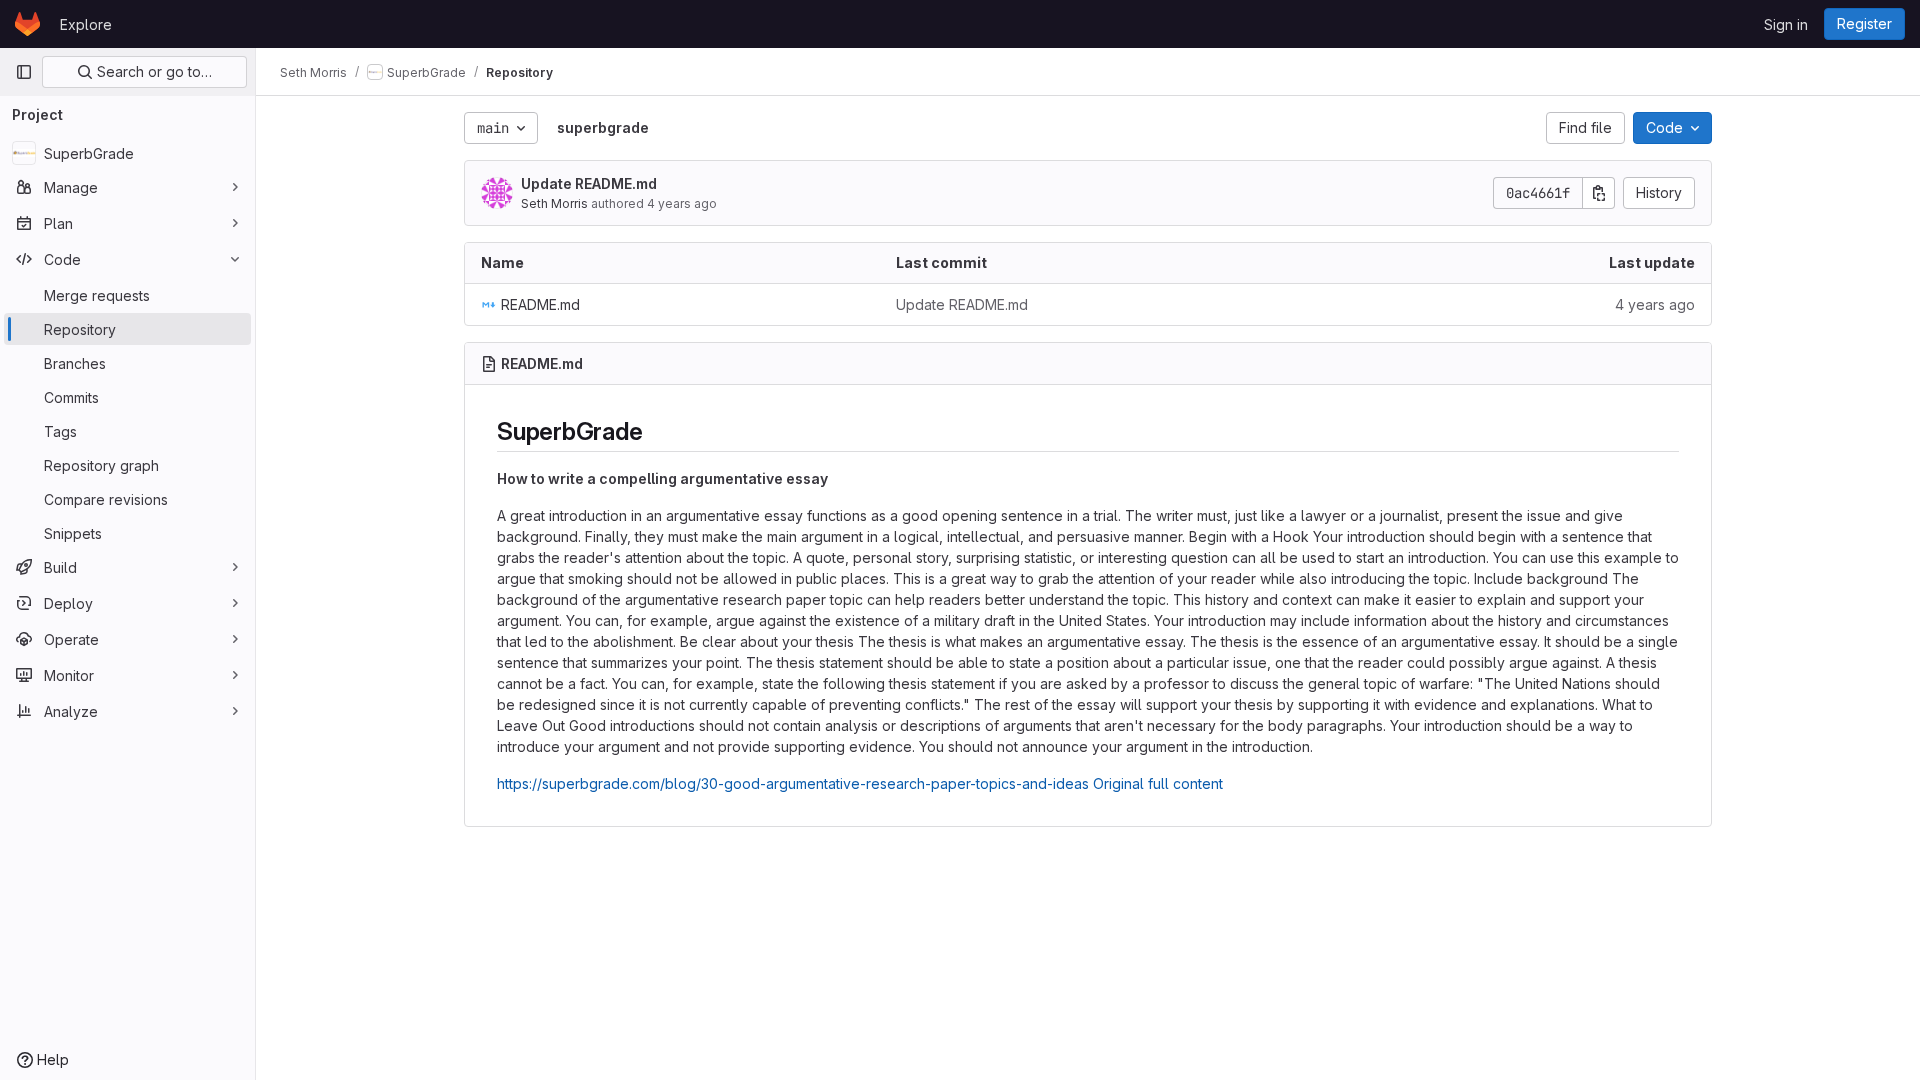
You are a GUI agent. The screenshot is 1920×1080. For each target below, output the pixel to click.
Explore (86, 24)
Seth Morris (554, 203)
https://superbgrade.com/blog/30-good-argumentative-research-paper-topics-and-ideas (793, 783)
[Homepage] (27, 24)
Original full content (1158, 783)
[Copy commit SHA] (1599, 193)
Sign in (1786, 24)
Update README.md (589, 183)
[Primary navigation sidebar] (24, 72)
